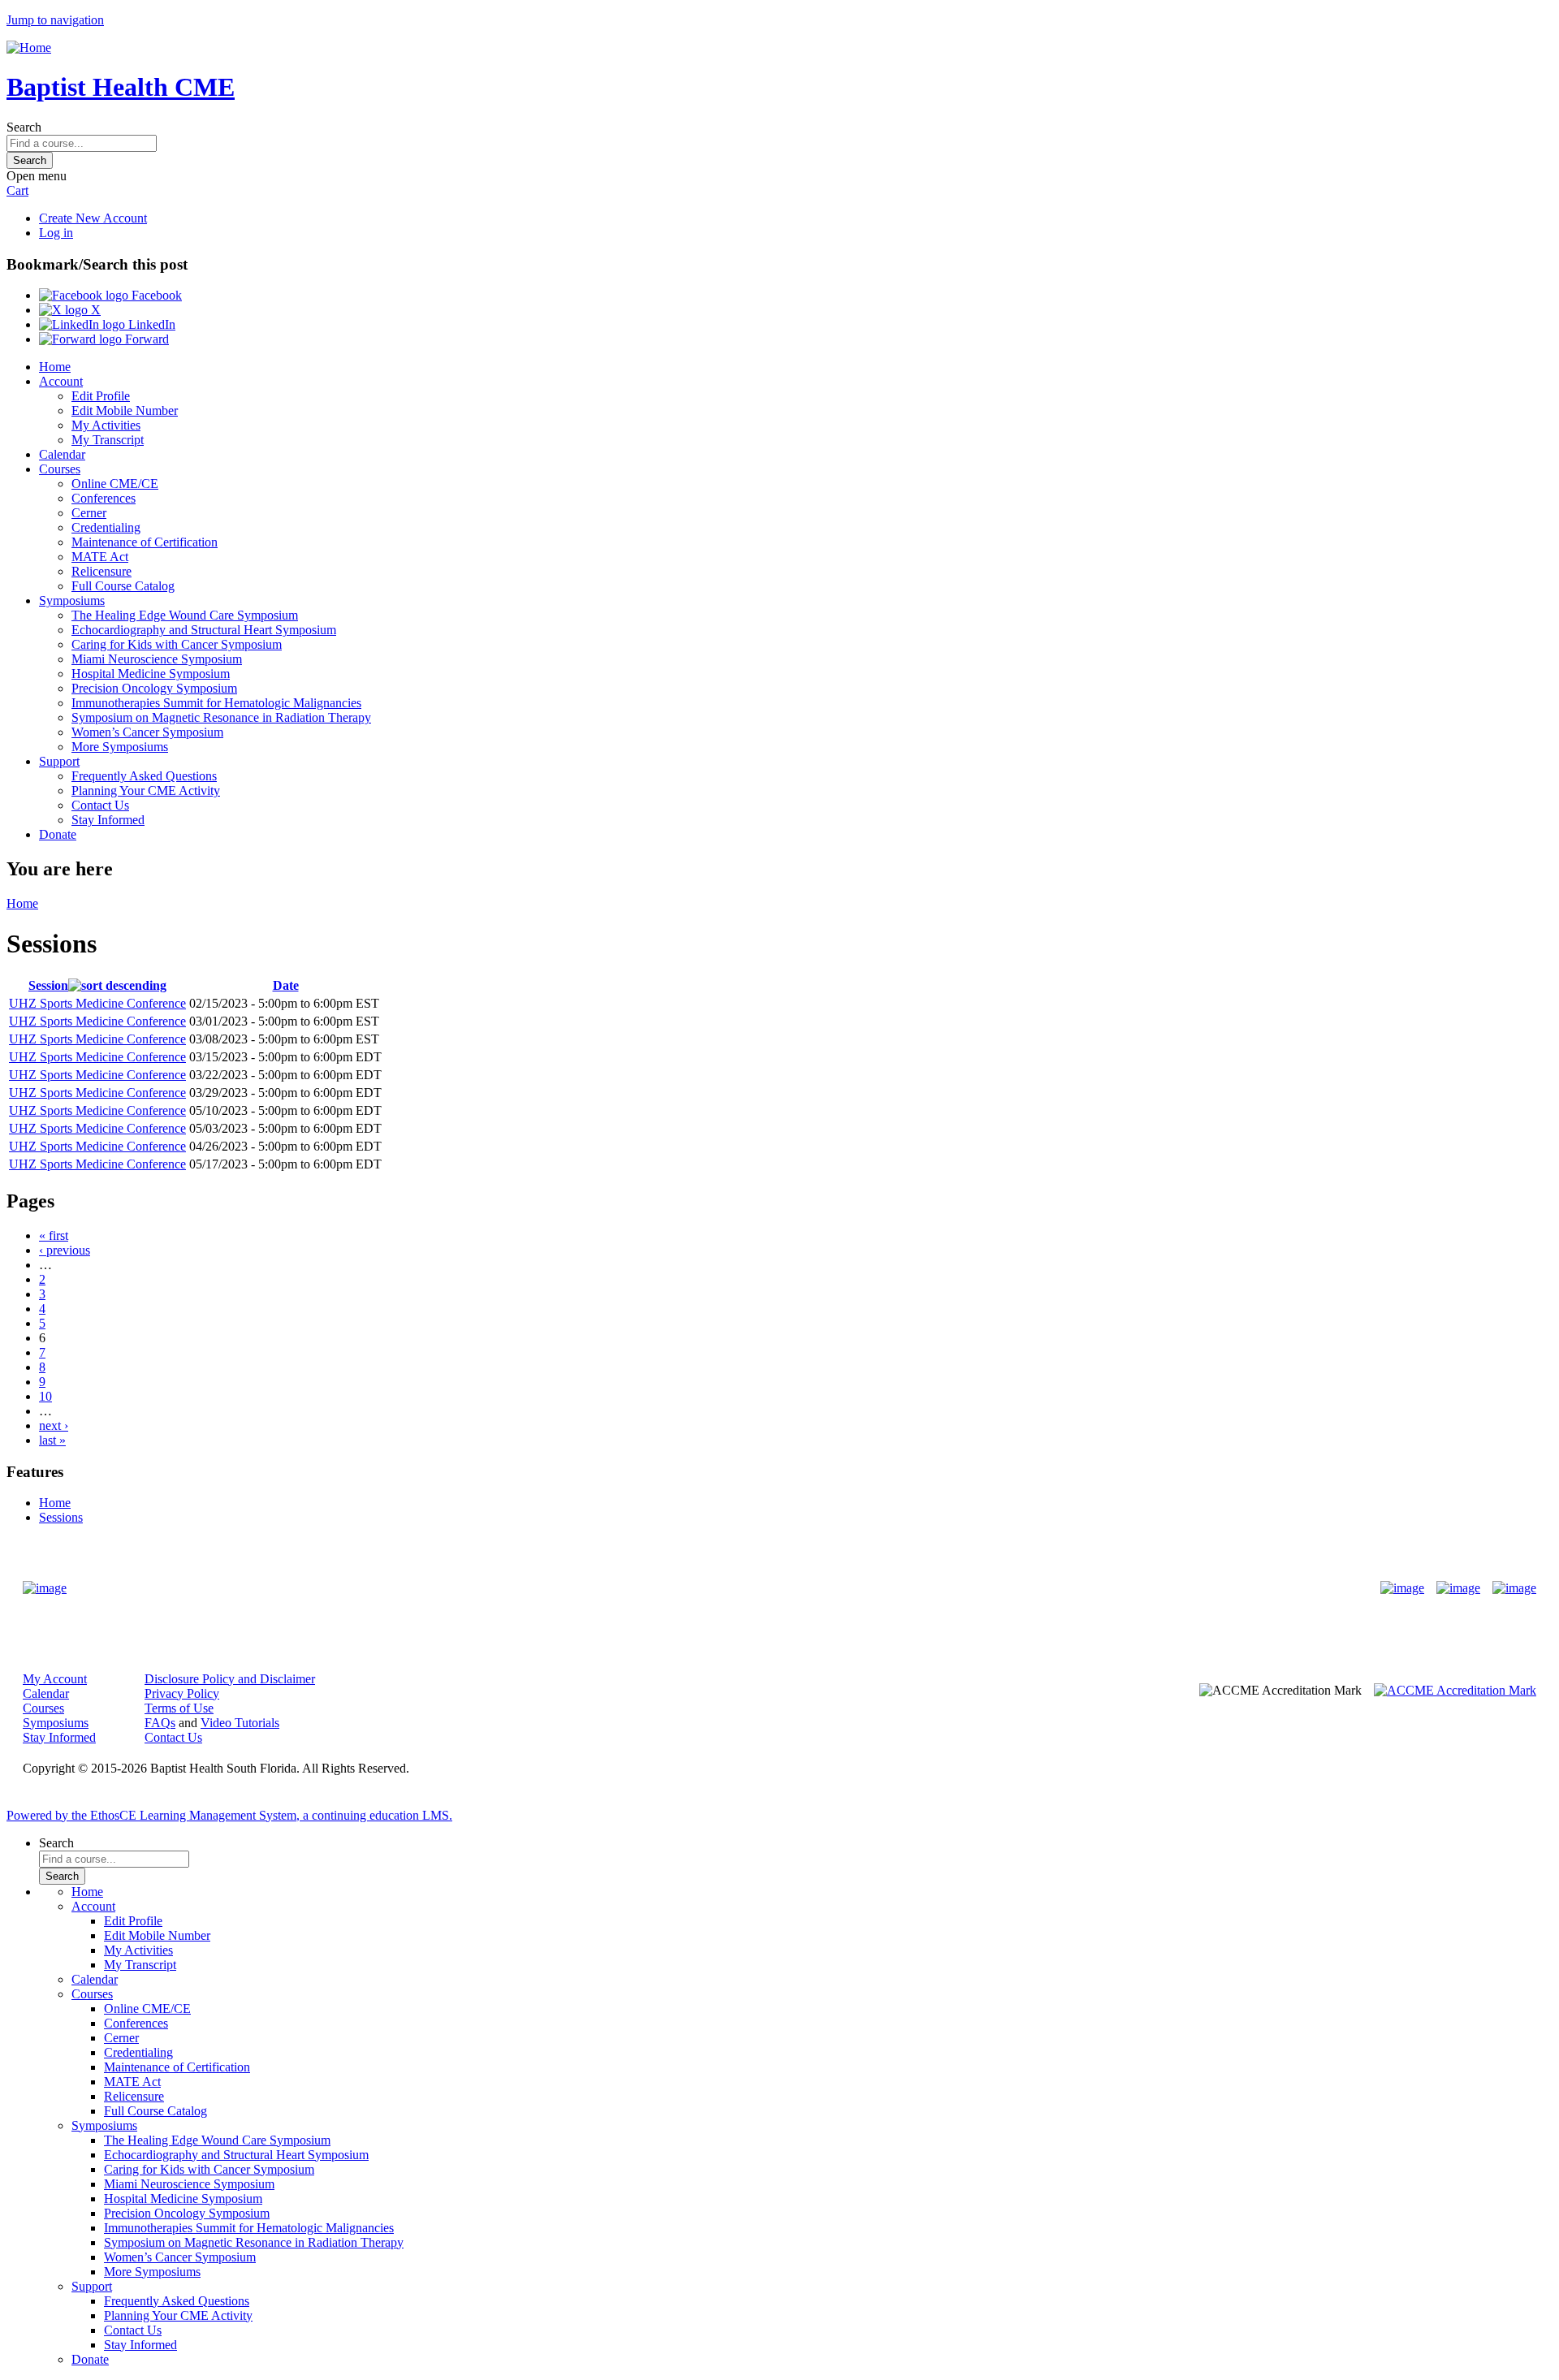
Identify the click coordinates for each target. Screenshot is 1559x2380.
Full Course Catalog (123, 586)
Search (24, 127)
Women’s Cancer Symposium (147, 732)
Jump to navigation (55, 20)
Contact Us (100, 805)
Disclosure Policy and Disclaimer (230, 1679)
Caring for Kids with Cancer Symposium (177, 644)
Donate (58, 834)
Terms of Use (179, 1708)
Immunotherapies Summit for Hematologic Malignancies (216, 703)
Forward (145, 339)
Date (286, 985)
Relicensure (101, 571)
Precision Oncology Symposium (154, 688)
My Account (55, 1679)
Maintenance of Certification (145, 542)
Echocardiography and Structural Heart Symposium (204, 630)
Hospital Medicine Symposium (151, 674)
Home (55, 367)
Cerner (89, 513)
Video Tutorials (240, 1723)
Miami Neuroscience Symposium (157, 659)
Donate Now (729, 1588)
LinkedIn (150, 324)
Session (48, 985)
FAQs (160, 1723)
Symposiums (72, 600)
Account (61, 381)
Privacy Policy (182, 1693)
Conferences (104, 498)
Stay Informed (108, 820)
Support (59, 761)
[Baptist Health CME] (45, 1588)
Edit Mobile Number (125, 410)
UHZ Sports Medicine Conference (97, 1003)
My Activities (106, 425)
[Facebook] (1402, 1588)
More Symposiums (120, 747)
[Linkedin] (1514, 1588)
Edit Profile (101, 396)
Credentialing (106, 527)
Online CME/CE (115, 484)
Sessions (61, 1517)
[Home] (29, 48)
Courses (60, 469)
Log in (56, 233)
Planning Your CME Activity (146, 790)
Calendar (62, 454)
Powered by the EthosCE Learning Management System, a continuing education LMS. (229, 1815)
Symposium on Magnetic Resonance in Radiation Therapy (221, 717)
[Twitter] (1458, 1588)
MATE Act (100, 557)
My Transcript (108, 440)
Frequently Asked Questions (144, 776)
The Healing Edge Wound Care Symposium (185, 615)
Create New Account (93, 218)
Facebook (155, 295)
